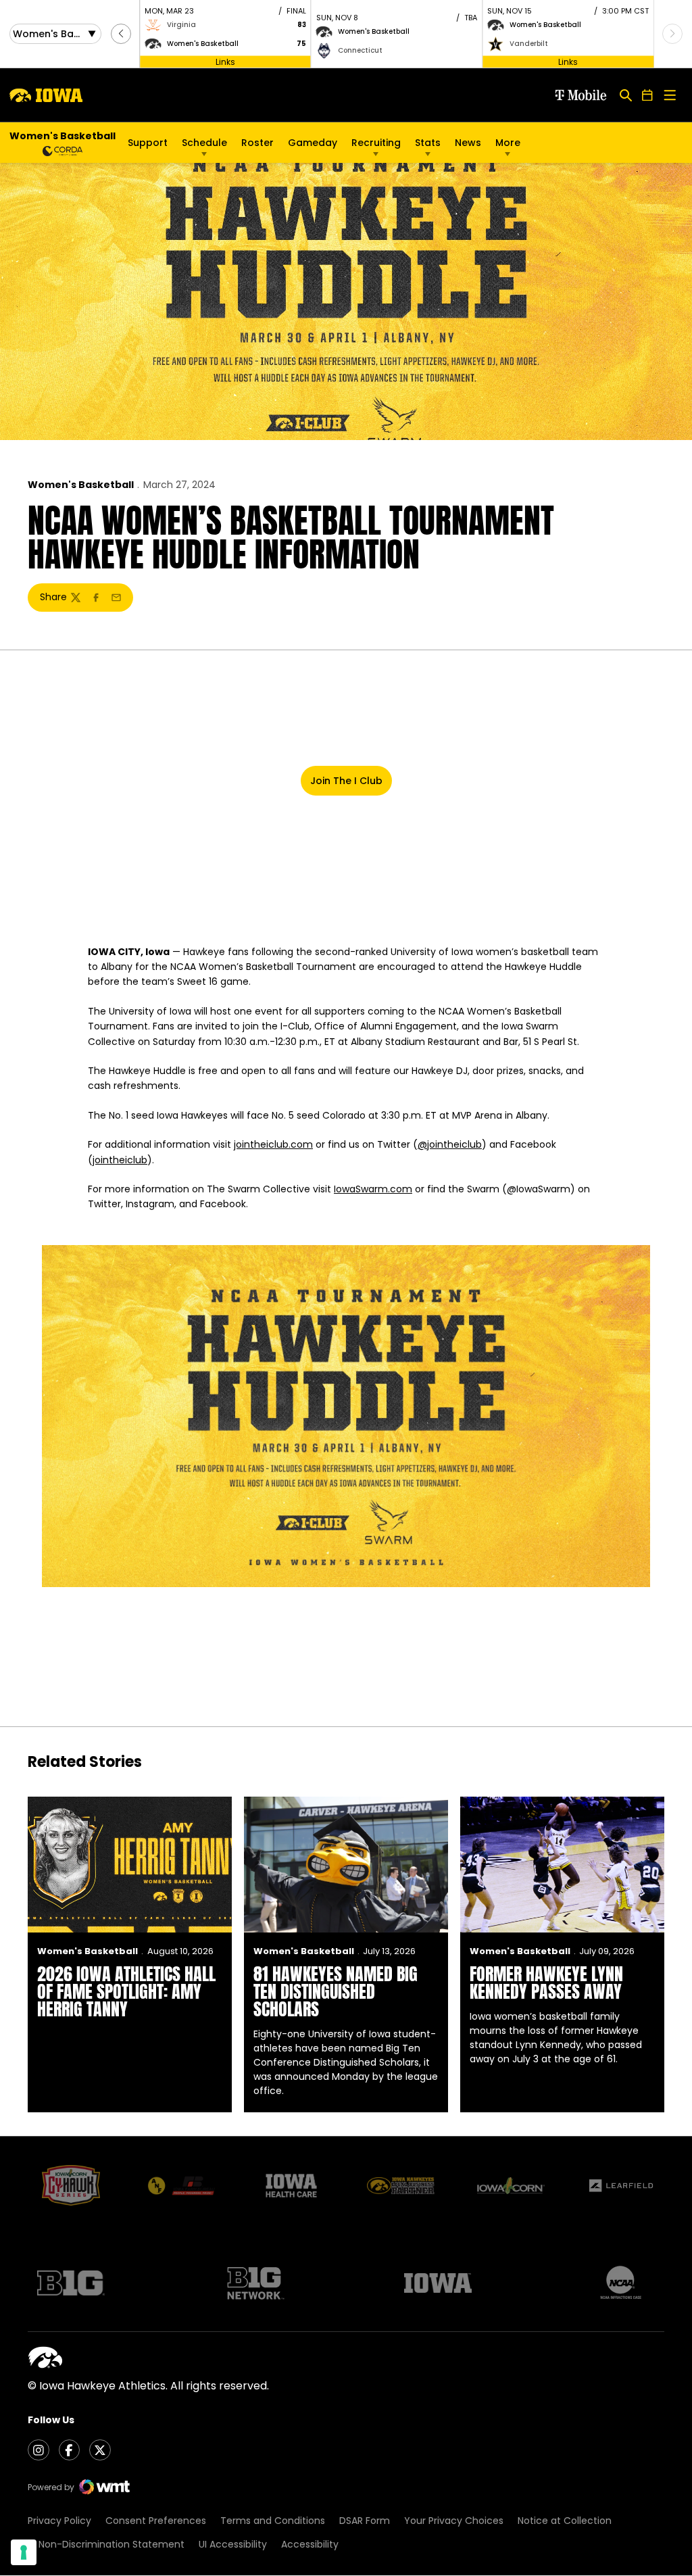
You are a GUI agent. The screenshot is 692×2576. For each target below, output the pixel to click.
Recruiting (376, 143)
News (468, 143)
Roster (257, 143)
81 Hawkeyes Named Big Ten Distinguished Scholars (336, 1991)
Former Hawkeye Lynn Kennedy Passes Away (546, 1983)
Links (225, 61)
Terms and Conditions (273, 2521)
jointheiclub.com (273, 1144)
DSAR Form (365, 2521)
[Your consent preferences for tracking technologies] (24, 2552)
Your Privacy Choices (454, 2521)
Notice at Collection (565, 2521)
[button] (121, 34)
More (508, 143)
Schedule (204, 143)
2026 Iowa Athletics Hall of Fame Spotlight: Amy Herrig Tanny (126, 1991)
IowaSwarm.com (373, 1189)
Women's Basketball (81, 485)
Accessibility (310, 2544)
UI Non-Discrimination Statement (106, 2544)
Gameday (313, 143)
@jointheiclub (450, 1144)
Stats (428, 143)
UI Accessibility (233, 2544)
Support (148, 143)
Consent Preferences (156, 2521)
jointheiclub (120, 1160)
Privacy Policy (59, 2521)
